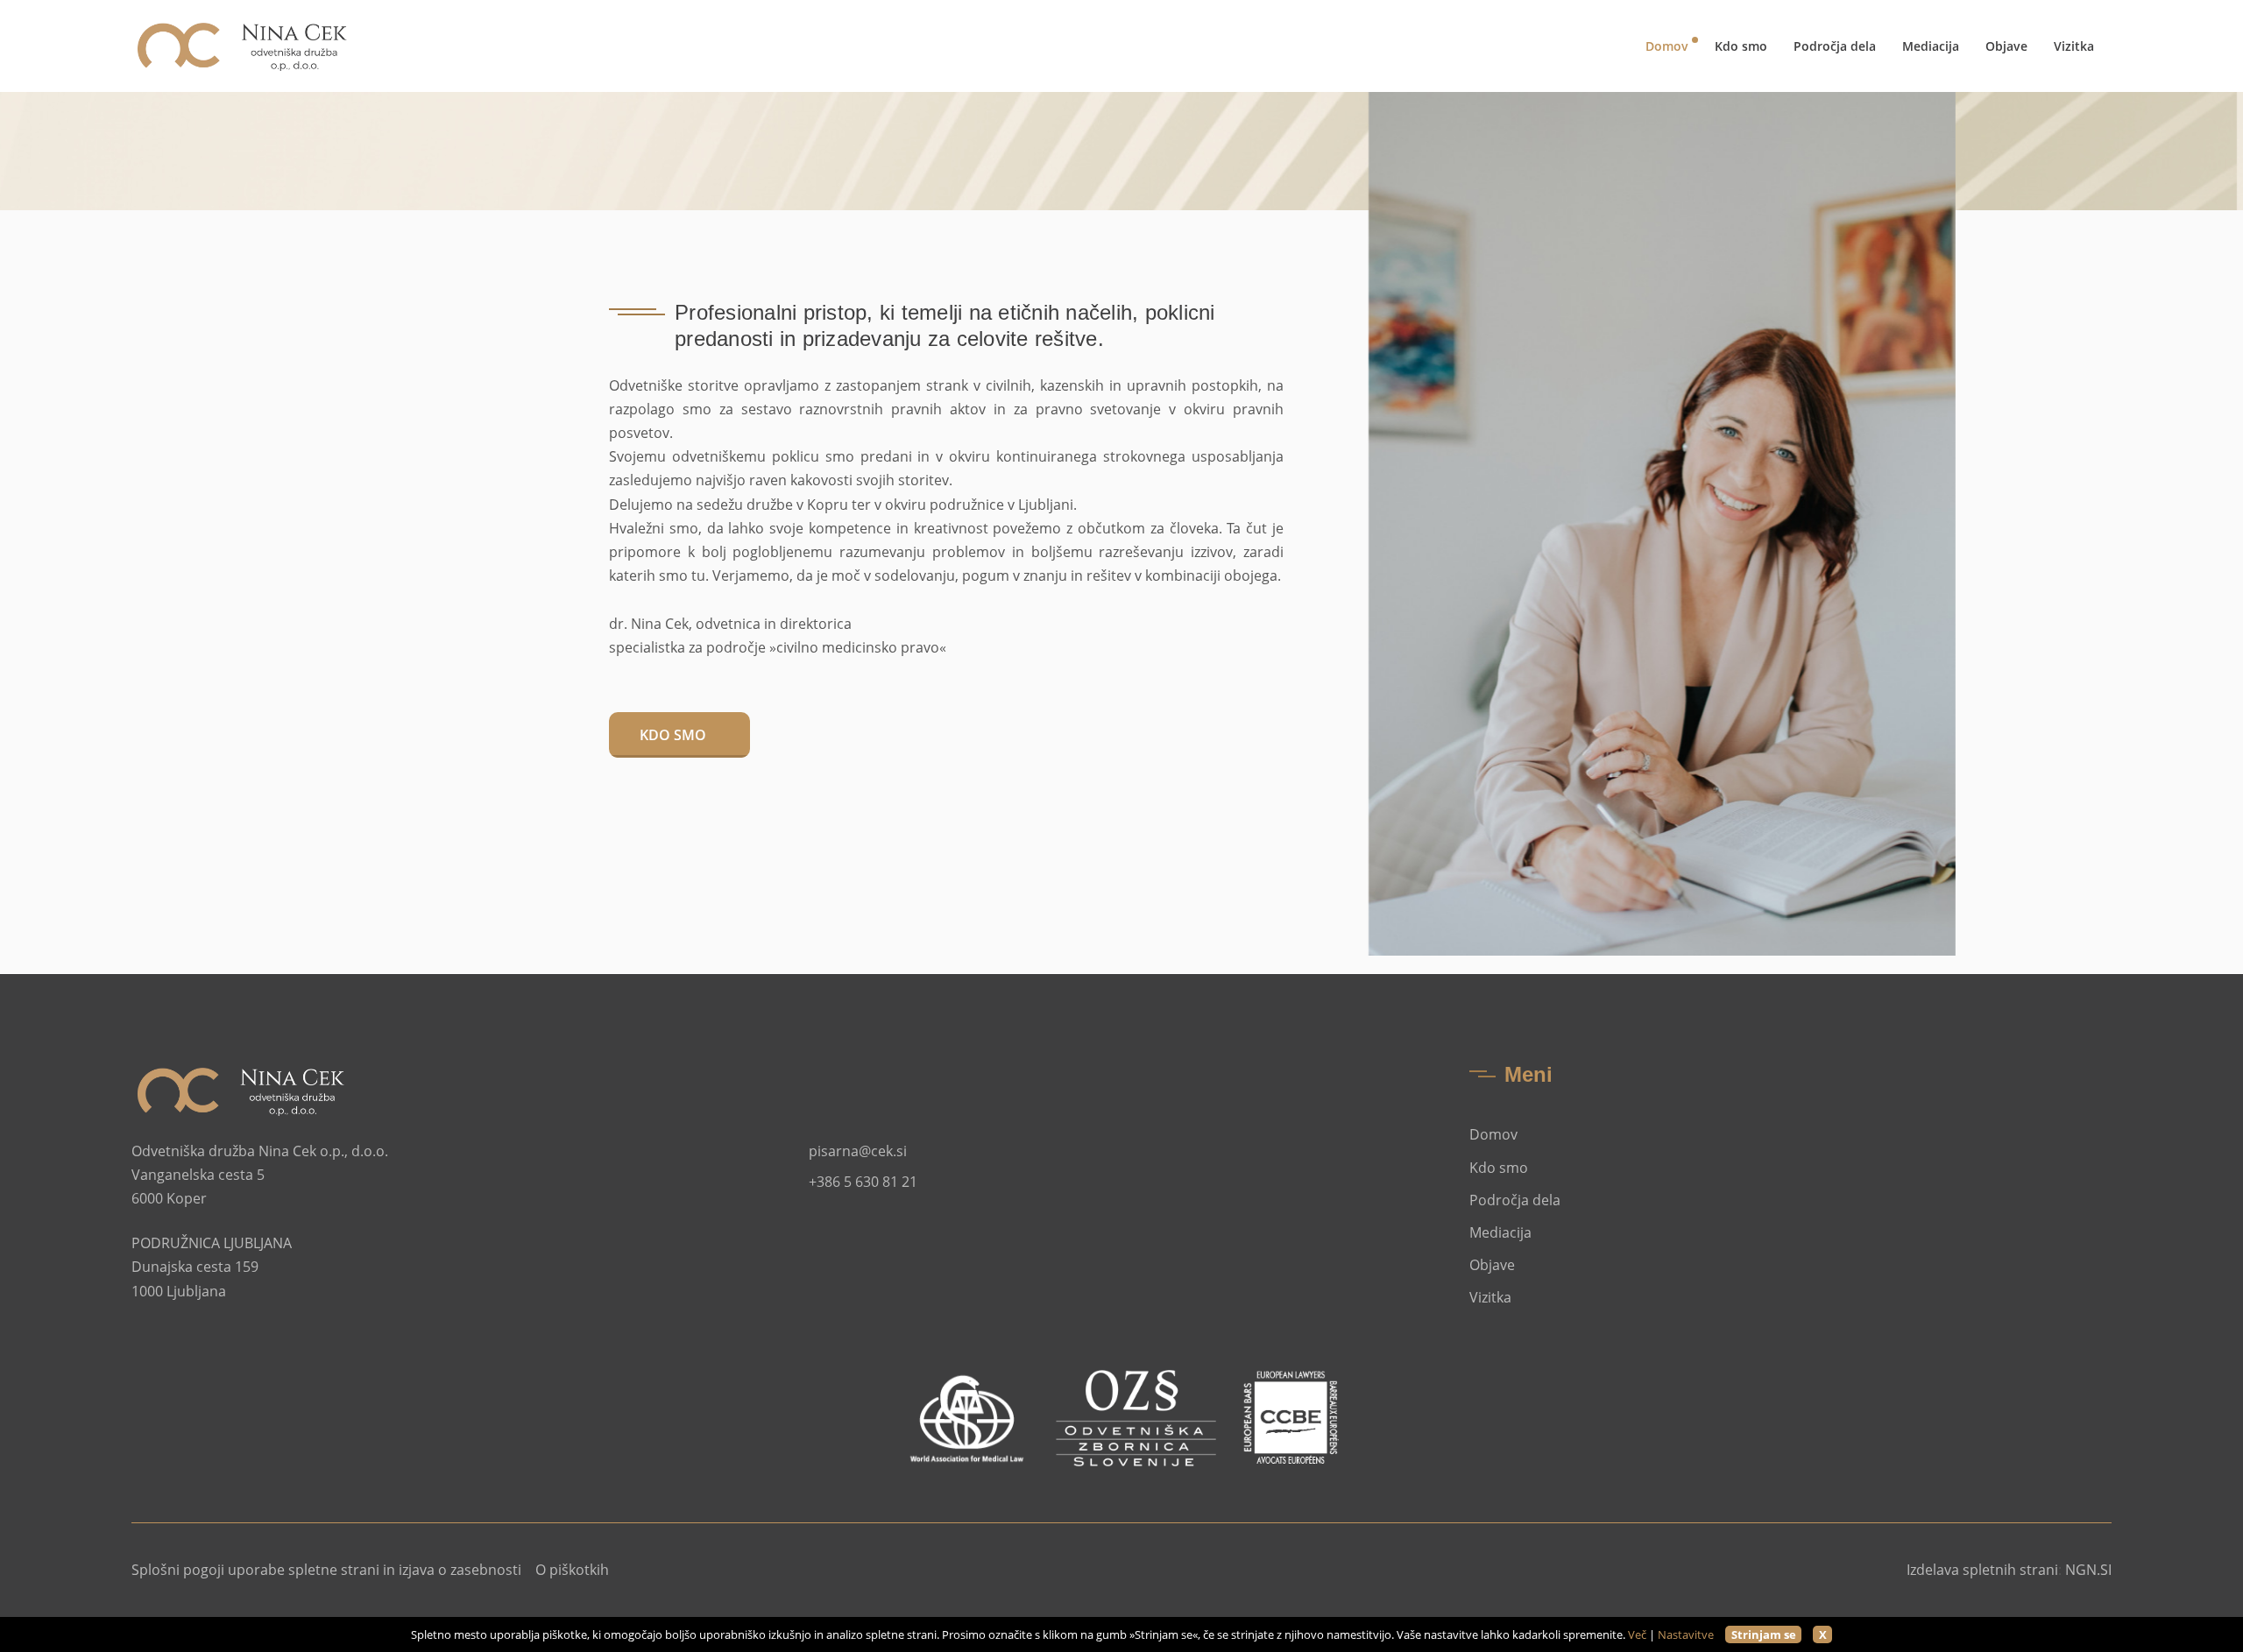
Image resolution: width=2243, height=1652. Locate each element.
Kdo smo (1741, 46)
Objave (2006, 46)
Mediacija (1931, 46)
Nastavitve (1686, 1634)
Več (1637, 1634)
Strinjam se (1764, 1634)
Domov (1667, 46)
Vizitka (2074, 46)
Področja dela (1835, 46)
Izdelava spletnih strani (1982, 1570)
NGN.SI (2088, 1570)
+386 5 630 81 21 (863, 1182)
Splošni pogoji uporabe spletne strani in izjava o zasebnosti (326, 1570)
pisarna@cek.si (858, 1151)
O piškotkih (572, 1570)
